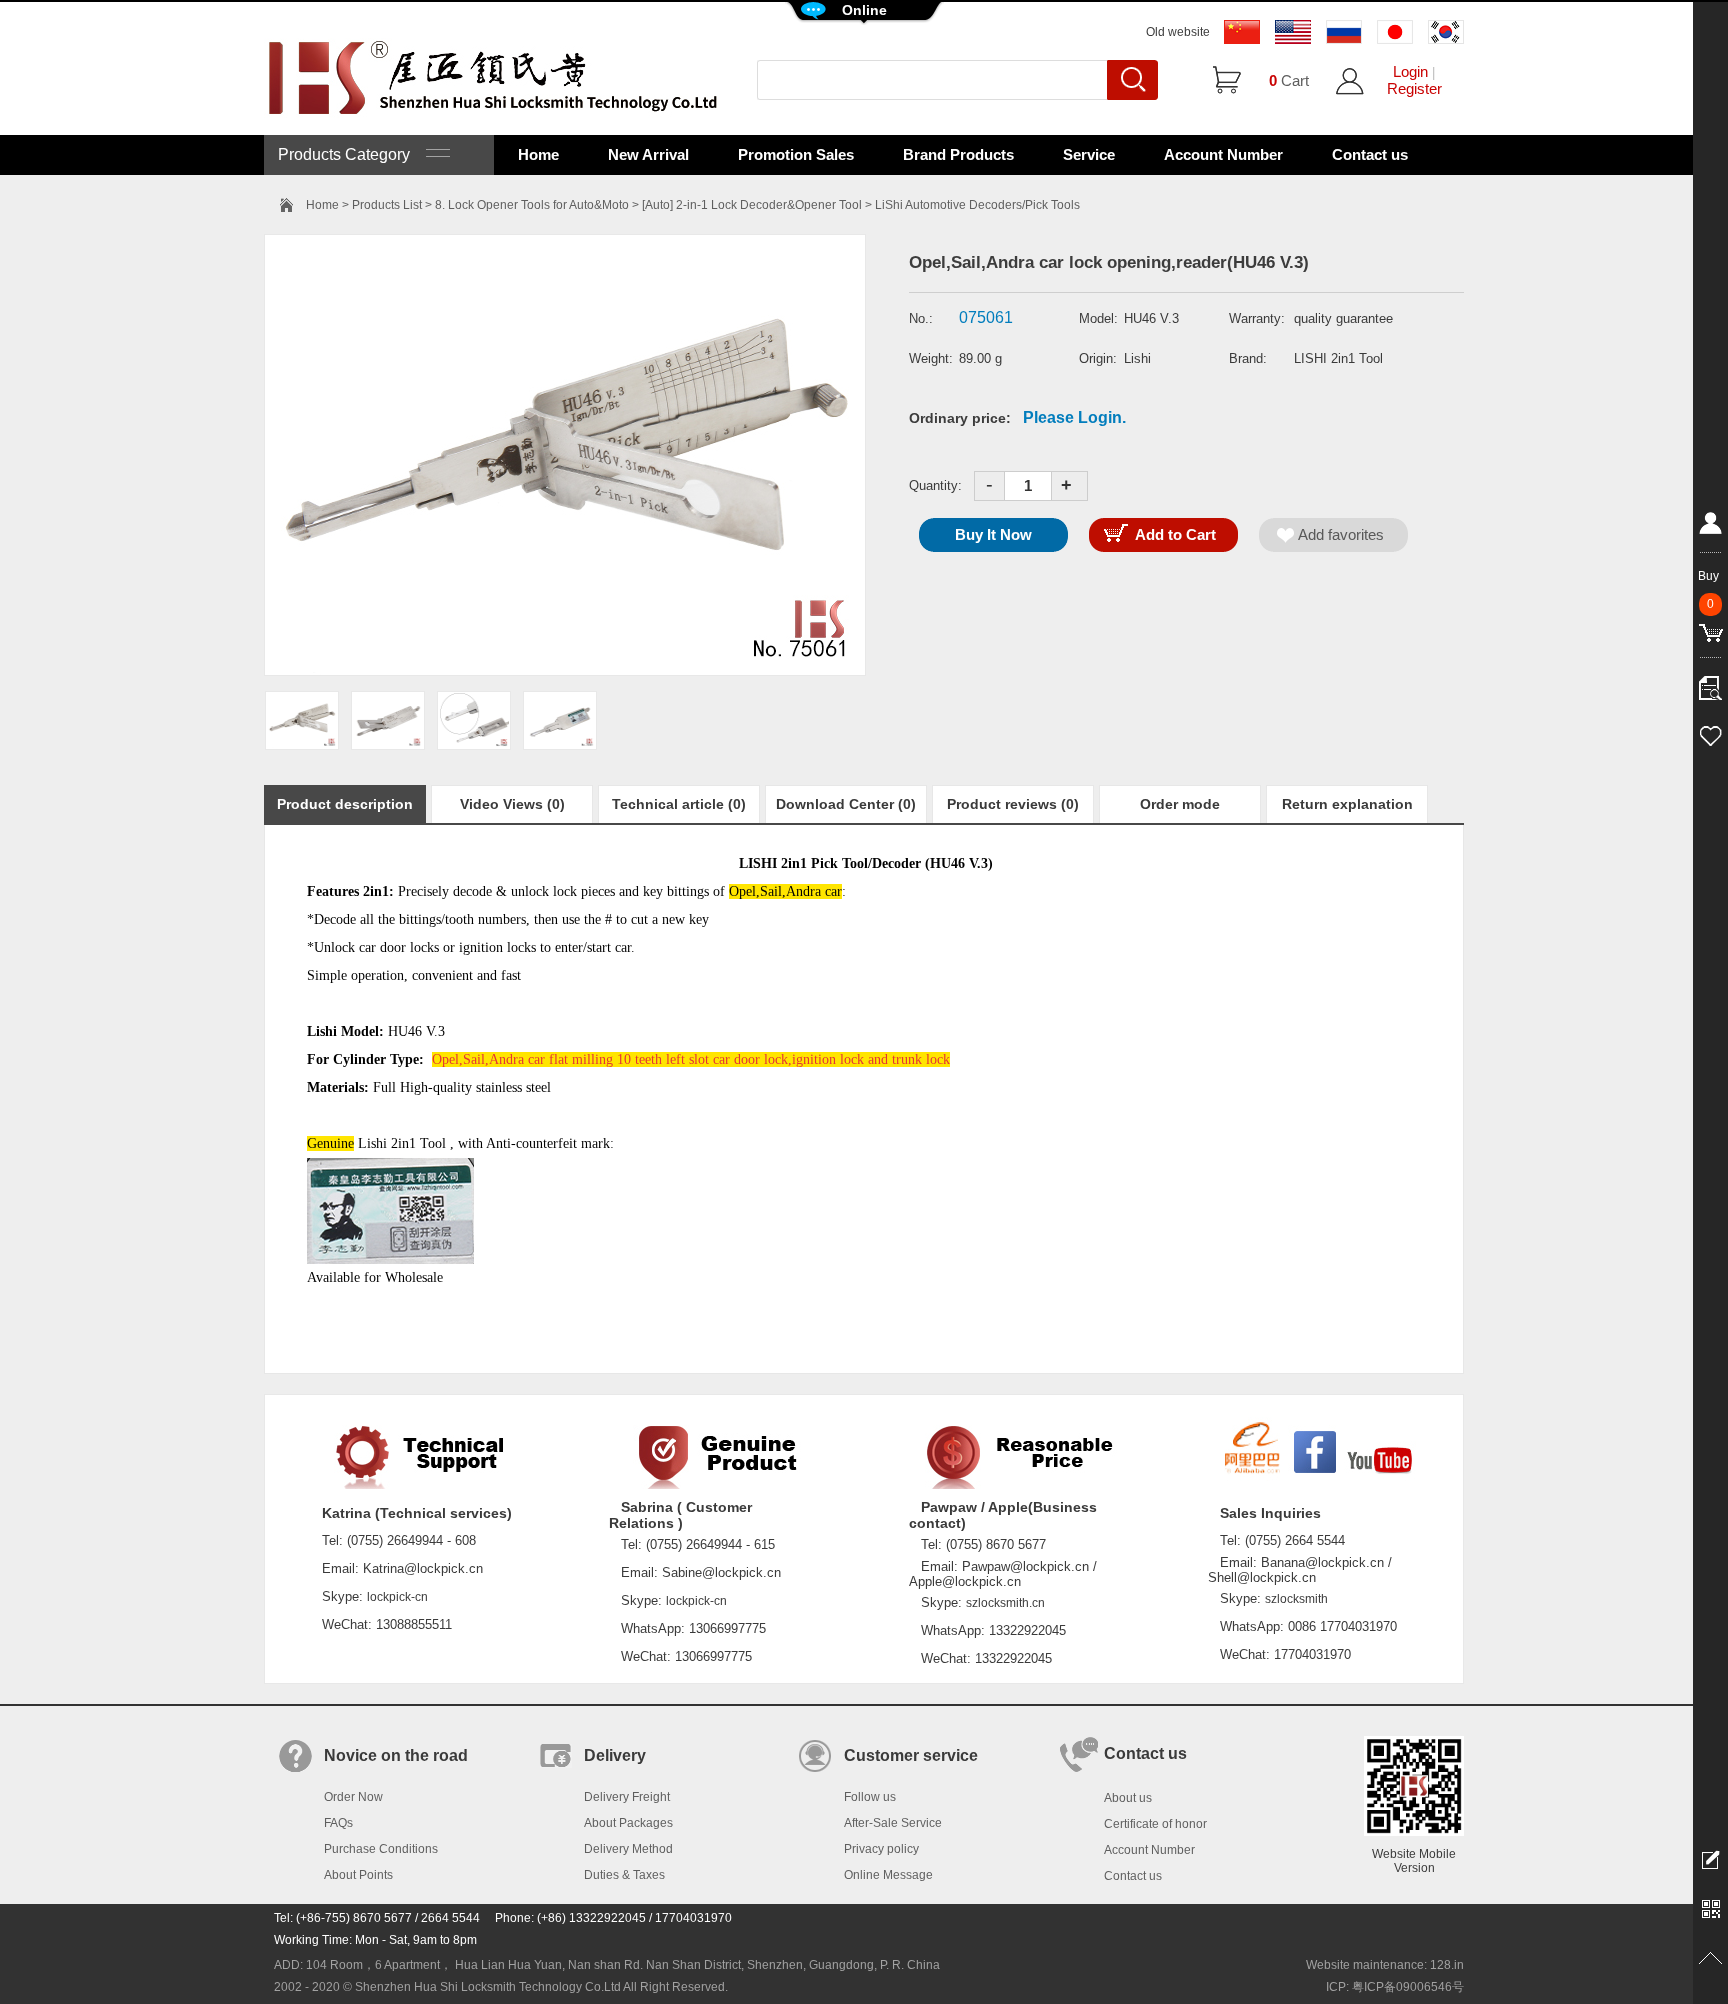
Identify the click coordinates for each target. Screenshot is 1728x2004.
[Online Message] (1710, 1859)
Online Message (888, 1875)
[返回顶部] (1710, 1959)
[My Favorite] (1710, 733)
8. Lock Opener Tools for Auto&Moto (532, 205)
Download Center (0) (846, 804)
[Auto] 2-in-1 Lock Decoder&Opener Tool (752, 205)
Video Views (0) (512, 804)
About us (1128, 1798)
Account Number (1223, 154)
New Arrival (648, 154)
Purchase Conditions (381, 1849)
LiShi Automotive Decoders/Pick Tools (977, 205)
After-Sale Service (893, 1823)
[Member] (1710, 527)
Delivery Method (628, 1849)
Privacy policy (881, 1849)
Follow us (870, 1797)
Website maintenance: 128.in (1385, 1965)
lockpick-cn (397, 1597)
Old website (1178, 32)
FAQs (338, 1823)
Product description (345, 804)
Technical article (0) (679, 804)
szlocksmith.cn (1005, 1603)
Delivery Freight (627, 1797)
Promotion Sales (796, 154)
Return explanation (1347, 804)
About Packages (628, 1823)
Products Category (352, 154)
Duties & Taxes (624, 1875)
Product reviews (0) (1013, 804)
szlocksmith (1296, 1599)
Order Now (353, 1797)
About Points (358, 1875)
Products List (387, 205)
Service (1089, 154)
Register (1414, 88)
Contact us (1370, 154)
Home (538, 154)
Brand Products (958, 154)
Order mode (1180, 804)
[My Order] (1710, 683)
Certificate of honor (1155, 1824)
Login (1410, 71)
